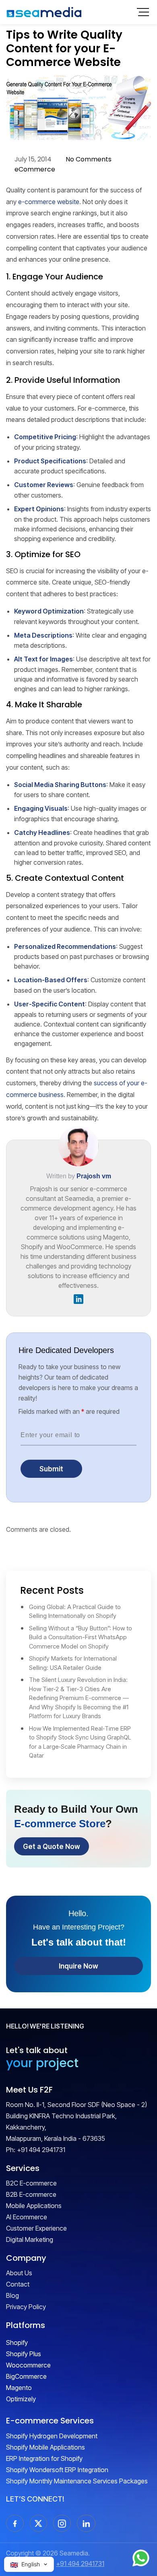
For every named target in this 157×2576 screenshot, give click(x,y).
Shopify (17, 2343)
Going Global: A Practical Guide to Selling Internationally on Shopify (75, 1611)
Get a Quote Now (52, 1846)
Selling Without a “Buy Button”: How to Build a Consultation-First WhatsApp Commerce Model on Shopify (81, 1637)
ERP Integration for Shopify (44, 2458)
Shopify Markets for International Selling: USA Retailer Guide (73, 1663)
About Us (19, 2273)
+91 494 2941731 (41, 2150)
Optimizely (21, 2399)
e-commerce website (49, 202)
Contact (18, 2284)
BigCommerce (26, 2376)
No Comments (89, 159)
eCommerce (35, 169)
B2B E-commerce (31, 2194)
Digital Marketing (30, 2239)
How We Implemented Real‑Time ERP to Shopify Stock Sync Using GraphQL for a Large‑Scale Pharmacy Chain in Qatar (80, 1742)
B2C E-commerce (31, 2183)
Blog (12, 2295)
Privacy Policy (26, 2307)
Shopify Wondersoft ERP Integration (57, 2470)
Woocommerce (28, 2365)
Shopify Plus (24, 2354)
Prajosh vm (94, 1176)
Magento (19, 2388)
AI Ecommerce (27, 2217)
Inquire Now (78, 1966)
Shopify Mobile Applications (45, 2447)
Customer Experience (36, 2228)
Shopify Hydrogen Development (52, 2436)
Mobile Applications (34, 2206)
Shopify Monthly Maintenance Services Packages (77, 2481)
